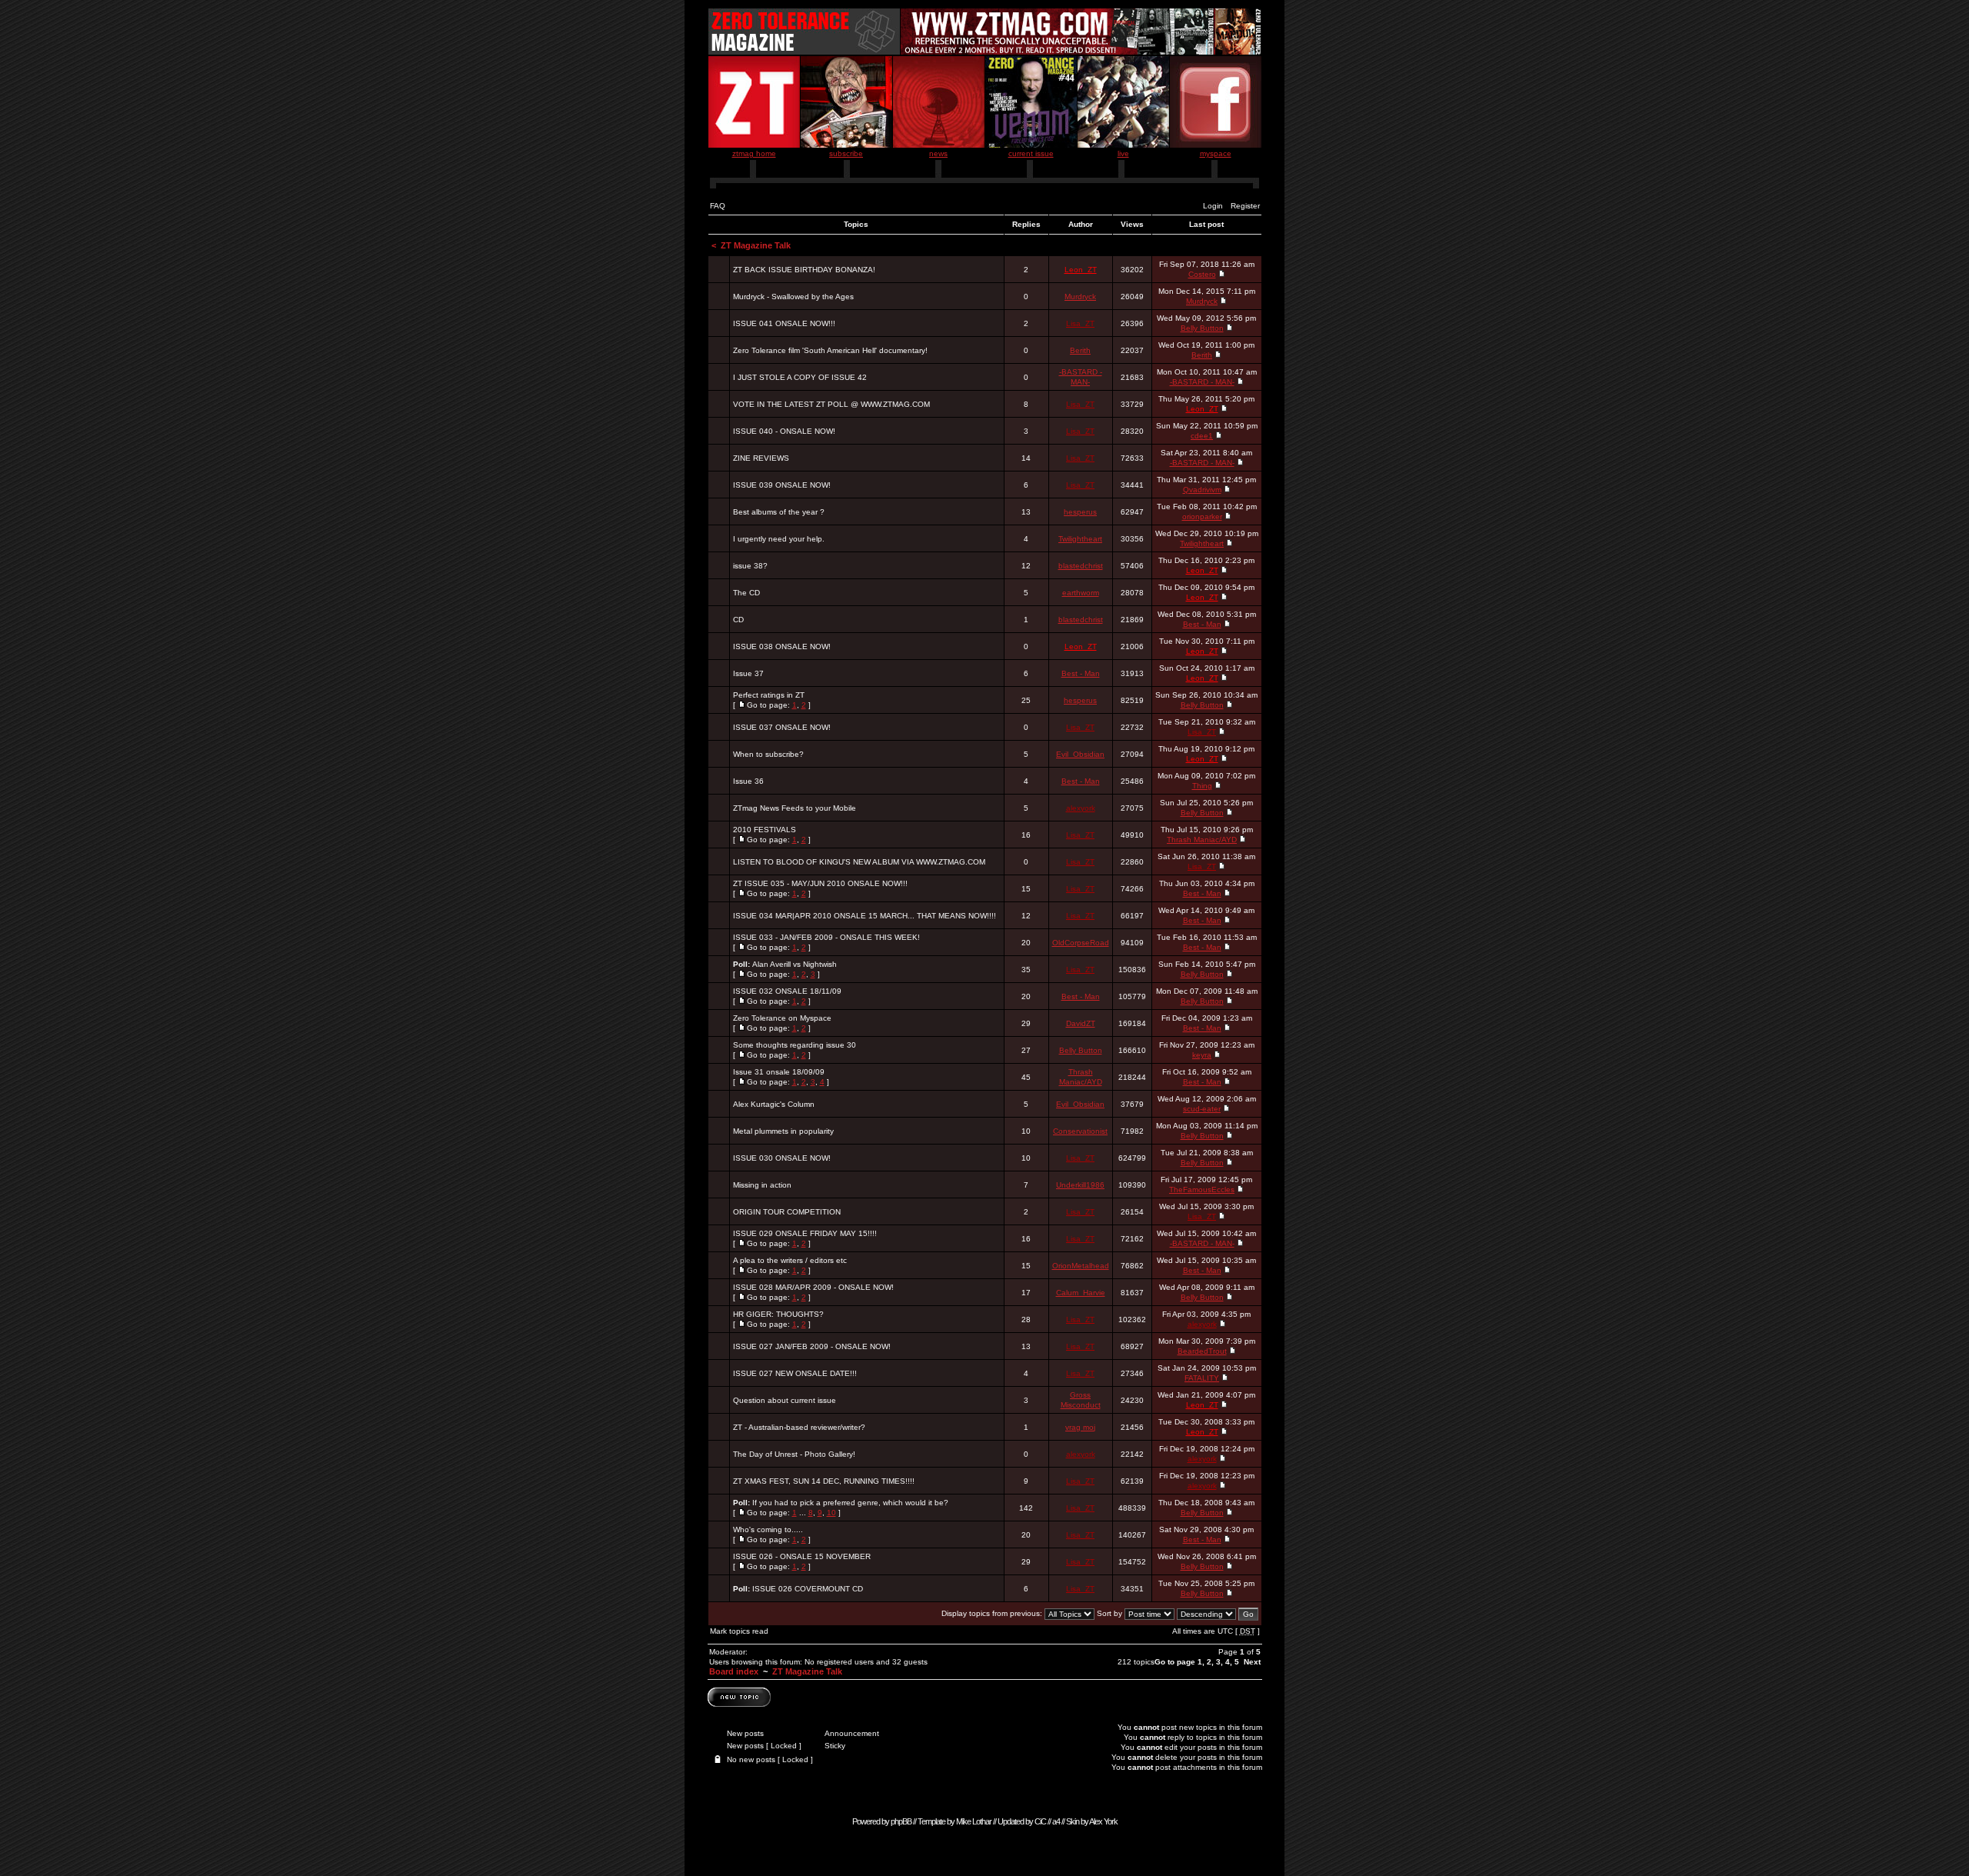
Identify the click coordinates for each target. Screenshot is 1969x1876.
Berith (1080, 350)
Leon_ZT (1081, 270)
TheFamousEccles (1202, 1190)
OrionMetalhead (1081, 1266)
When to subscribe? (768, 754)
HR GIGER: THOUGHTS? (778, 1314)
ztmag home (754, 153)
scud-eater (1202, 1109)
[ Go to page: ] (772, 700)
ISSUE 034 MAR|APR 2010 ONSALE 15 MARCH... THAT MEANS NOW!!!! (865, 916)
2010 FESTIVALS (765, 830)
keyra (1202, 1055)
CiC (1040, 1821)
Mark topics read (739, 1631)
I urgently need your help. (779, 539)
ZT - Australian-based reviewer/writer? (799, 1427)
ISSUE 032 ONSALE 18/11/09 (787, 991)
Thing (1202, 786)
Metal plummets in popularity (783, 1131)
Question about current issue (785, 1400)
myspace (1216, 153)
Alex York (1103, 1821)
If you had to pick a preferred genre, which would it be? (850, 1503)
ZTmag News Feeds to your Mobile (795, 808)
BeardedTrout (1202, 1351)
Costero (1202, 274)
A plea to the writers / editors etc (790, 1260)
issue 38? (750, 566)
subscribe (846, 153)
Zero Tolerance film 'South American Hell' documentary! (830, 350)
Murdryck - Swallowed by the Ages (793, 297)
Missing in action (762, 1185)
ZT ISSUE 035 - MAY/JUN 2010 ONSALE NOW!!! (820, 883)
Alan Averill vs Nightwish (795, 964)
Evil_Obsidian (1080, 754)
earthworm (1081, 593)
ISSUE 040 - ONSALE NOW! (784, 431)
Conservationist (1080, 1131)
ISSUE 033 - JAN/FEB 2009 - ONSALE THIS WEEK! (826, 937)
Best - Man (1202, 624)
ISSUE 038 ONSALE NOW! (782, 646)
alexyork (1081, 808)
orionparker (1202, 516)
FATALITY (1202, 1378)
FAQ (718, 206)
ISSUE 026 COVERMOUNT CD (808, 1589)
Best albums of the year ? (779, 512)
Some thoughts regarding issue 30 (795, 1045)
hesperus (1080, 512)
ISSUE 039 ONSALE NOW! (782, 485)
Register (1245, 206)
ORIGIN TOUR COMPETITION (787, 1212)
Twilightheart (1080, 539)
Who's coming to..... (768, 1529)
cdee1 (1202, 436)
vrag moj (1080, 1427)
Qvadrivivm (1202, 490)
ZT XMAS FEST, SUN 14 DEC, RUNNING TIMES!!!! (824, 1481)
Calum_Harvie (1081, 1293)
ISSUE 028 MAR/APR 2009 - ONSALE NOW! (813, 1287)
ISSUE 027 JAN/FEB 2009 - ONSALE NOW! (812, 1346)
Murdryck (1080, 297)
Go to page (1175, 1662)
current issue (1031, 153)
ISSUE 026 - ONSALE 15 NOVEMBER (802, 1556)
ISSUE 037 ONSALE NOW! (782, 727)
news (938, 153)
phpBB (901, 1821)
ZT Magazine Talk (756, 245)
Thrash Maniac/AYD (1202, 840)
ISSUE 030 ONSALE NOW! (782, 1158)
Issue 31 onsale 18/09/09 (779, 1072)
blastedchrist (1081, 566)
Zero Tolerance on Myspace (782, 1018)
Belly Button (1202, 328)
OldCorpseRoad (1081, 943)
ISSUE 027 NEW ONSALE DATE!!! (795, 1373)
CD (738, 620)
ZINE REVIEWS (761, 458)
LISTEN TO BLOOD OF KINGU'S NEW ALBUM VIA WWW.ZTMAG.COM (859, 862)
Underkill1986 (1080, 1185)
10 (831, 1513)
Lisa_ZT (1080, 323)
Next (1252, 1662)
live (1123, 153)
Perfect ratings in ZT (769, 695)
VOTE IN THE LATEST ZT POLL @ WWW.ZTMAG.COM (831, 404)
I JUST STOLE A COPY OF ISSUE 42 (800, 377)
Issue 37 (748, 673)
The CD (746, 593)
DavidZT (1081, 1023)
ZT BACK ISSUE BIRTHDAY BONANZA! (804, 270)
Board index (734, 1671)
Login (1213, 206)
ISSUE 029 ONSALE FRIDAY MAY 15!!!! (805, 1233)
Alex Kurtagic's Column (774, 1104)
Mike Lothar (974, 1821)
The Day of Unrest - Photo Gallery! (794, 1454)
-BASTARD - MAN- (1202, 382)
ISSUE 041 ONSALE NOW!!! (784, 323)
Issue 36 (748, 781)
